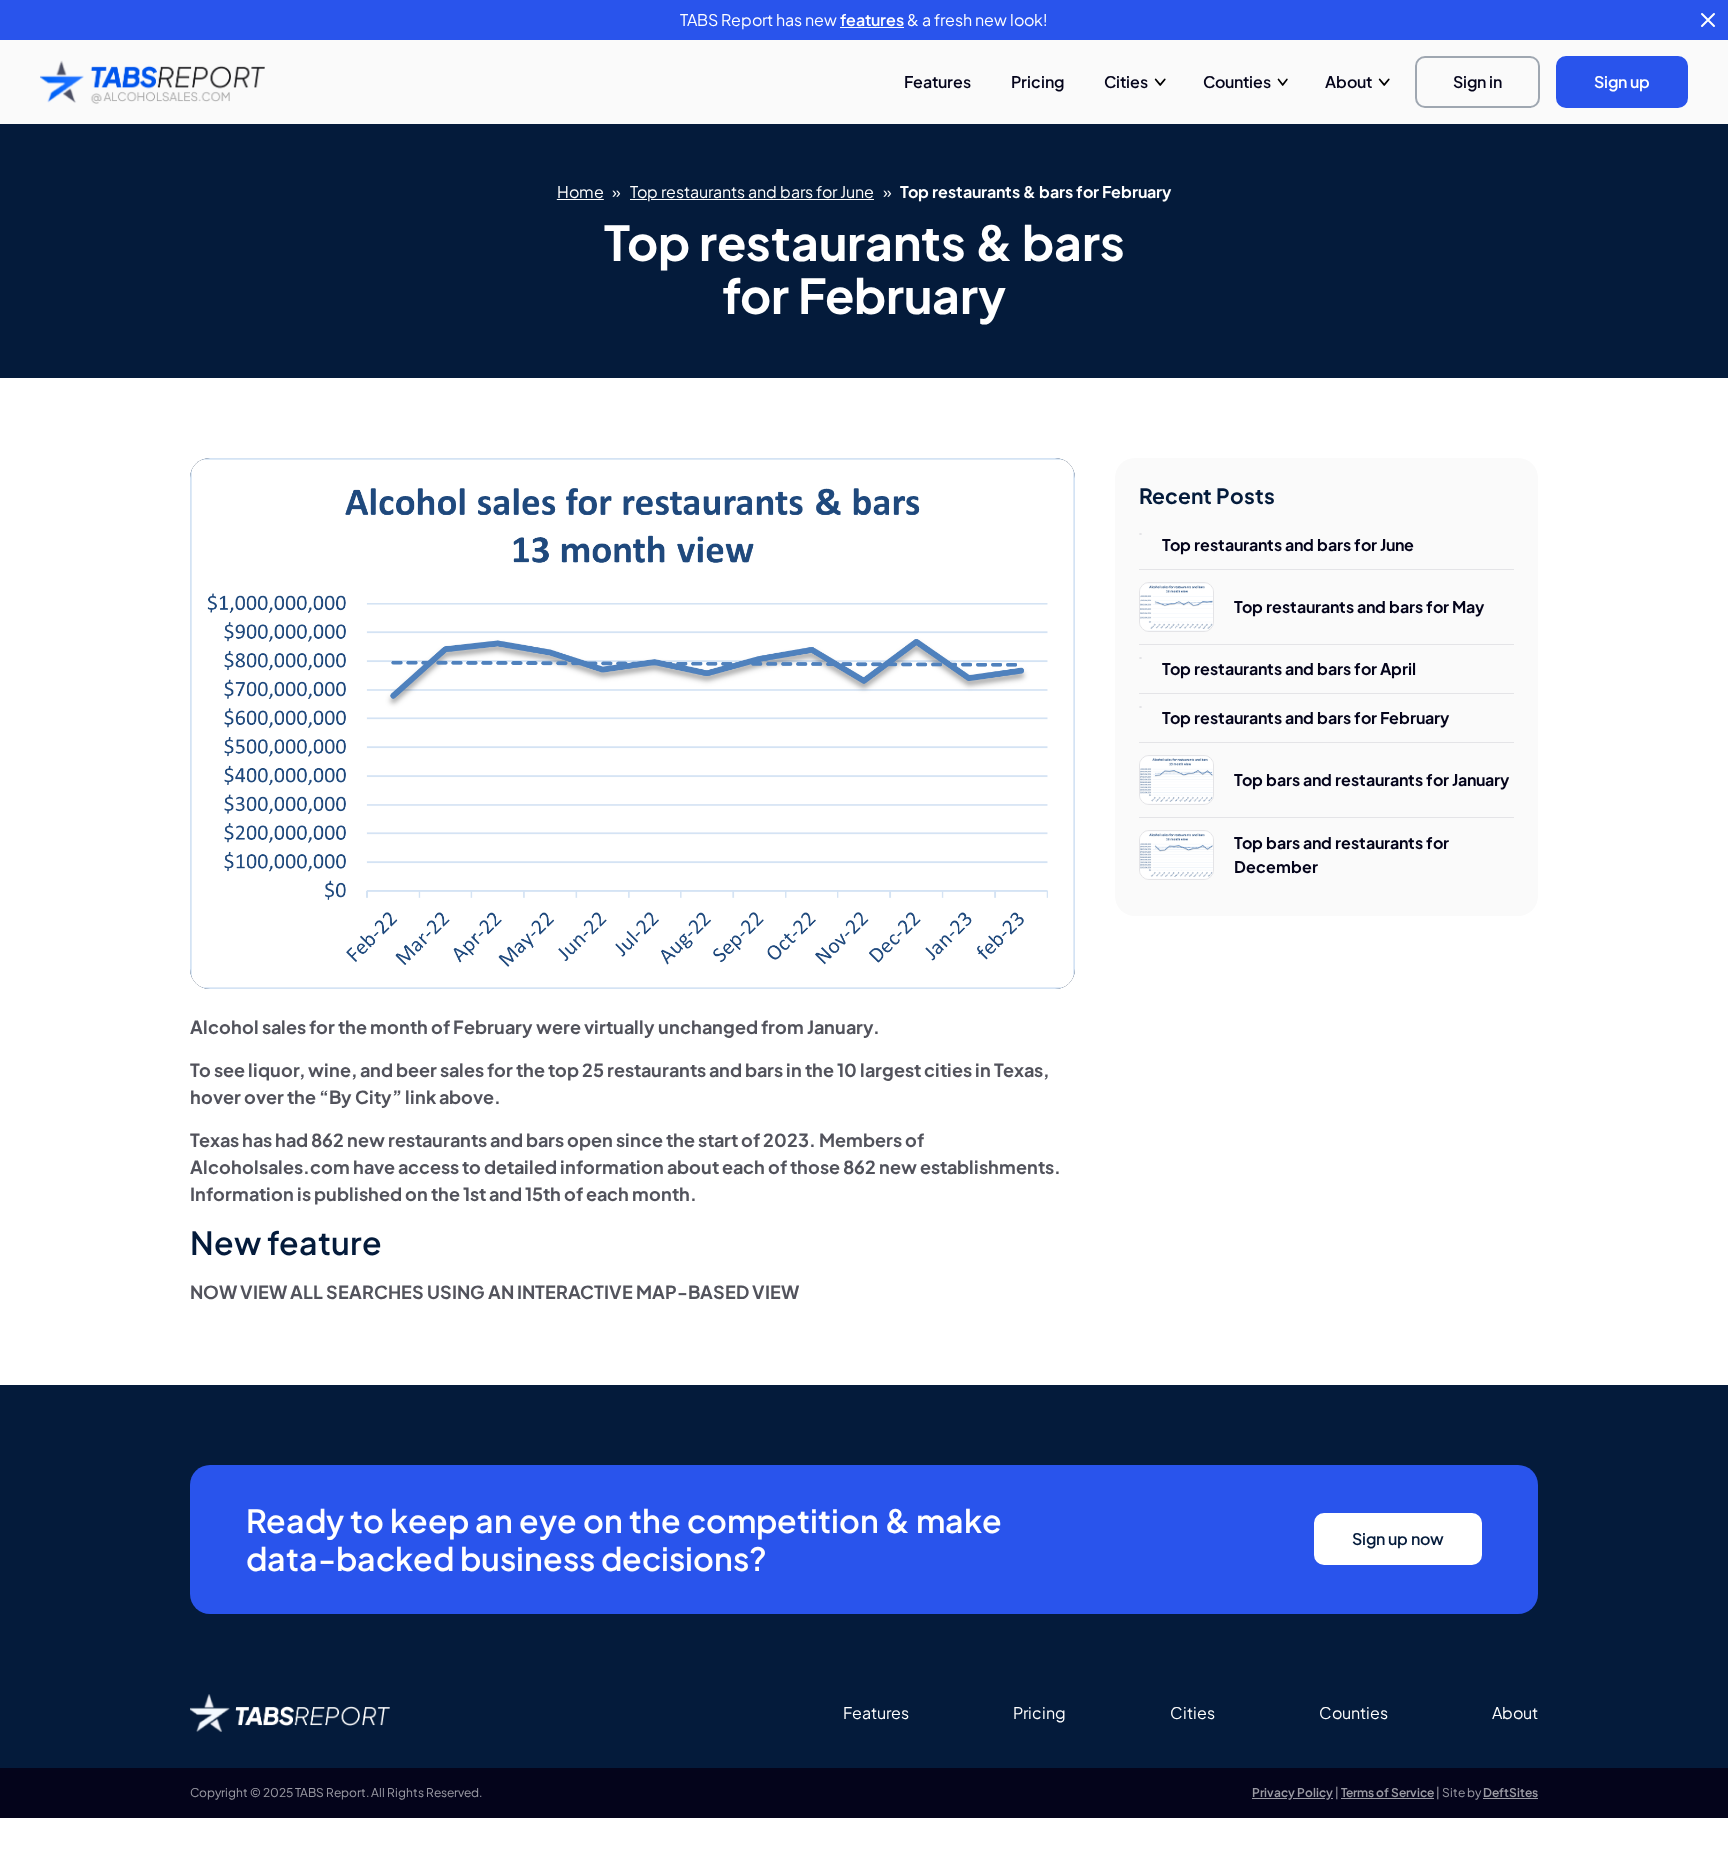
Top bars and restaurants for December (1341, 854)
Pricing (1037, 81)
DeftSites (1510, 1792)
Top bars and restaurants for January (1371, 779)
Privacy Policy (1292, 1792)
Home (580, 191)
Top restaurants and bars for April (1289, 668)
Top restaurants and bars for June (752, 191)
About (1348, 81)
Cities (1126, 81)
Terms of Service (1387, 1792)
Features (937, 81)
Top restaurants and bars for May (1359, 606)
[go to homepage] (152, 82)
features (872, 19)
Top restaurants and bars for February (1305, 717)
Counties (1237, 81)
